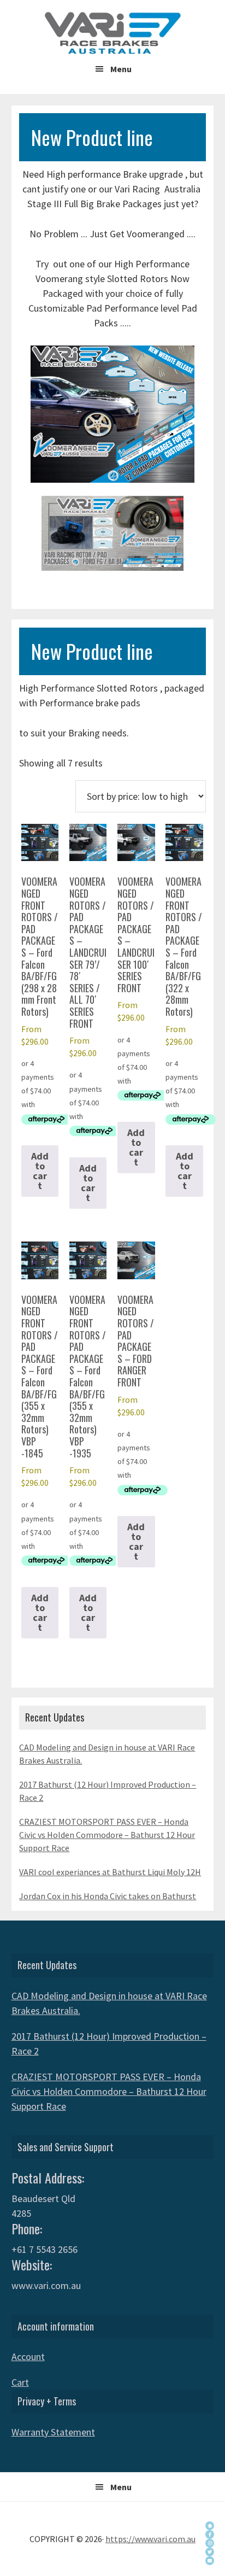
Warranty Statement (53, 2432)
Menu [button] (121, 69)
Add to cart (40, 1171)
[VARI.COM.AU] (210, 2526)
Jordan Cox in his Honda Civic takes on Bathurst (108, 1896)
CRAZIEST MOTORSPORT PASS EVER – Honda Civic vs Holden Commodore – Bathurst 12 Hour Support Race (107, 1835)
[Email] (210, 2561)
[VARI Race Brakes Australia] (210, 2534)
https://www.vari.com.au (150, 2539)
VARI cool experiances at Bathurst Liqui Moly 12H (110, 1872)
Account (28, 2357)
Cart (20, 2382)
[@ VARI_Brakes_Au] (210, 2552)
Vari (112, 33)
